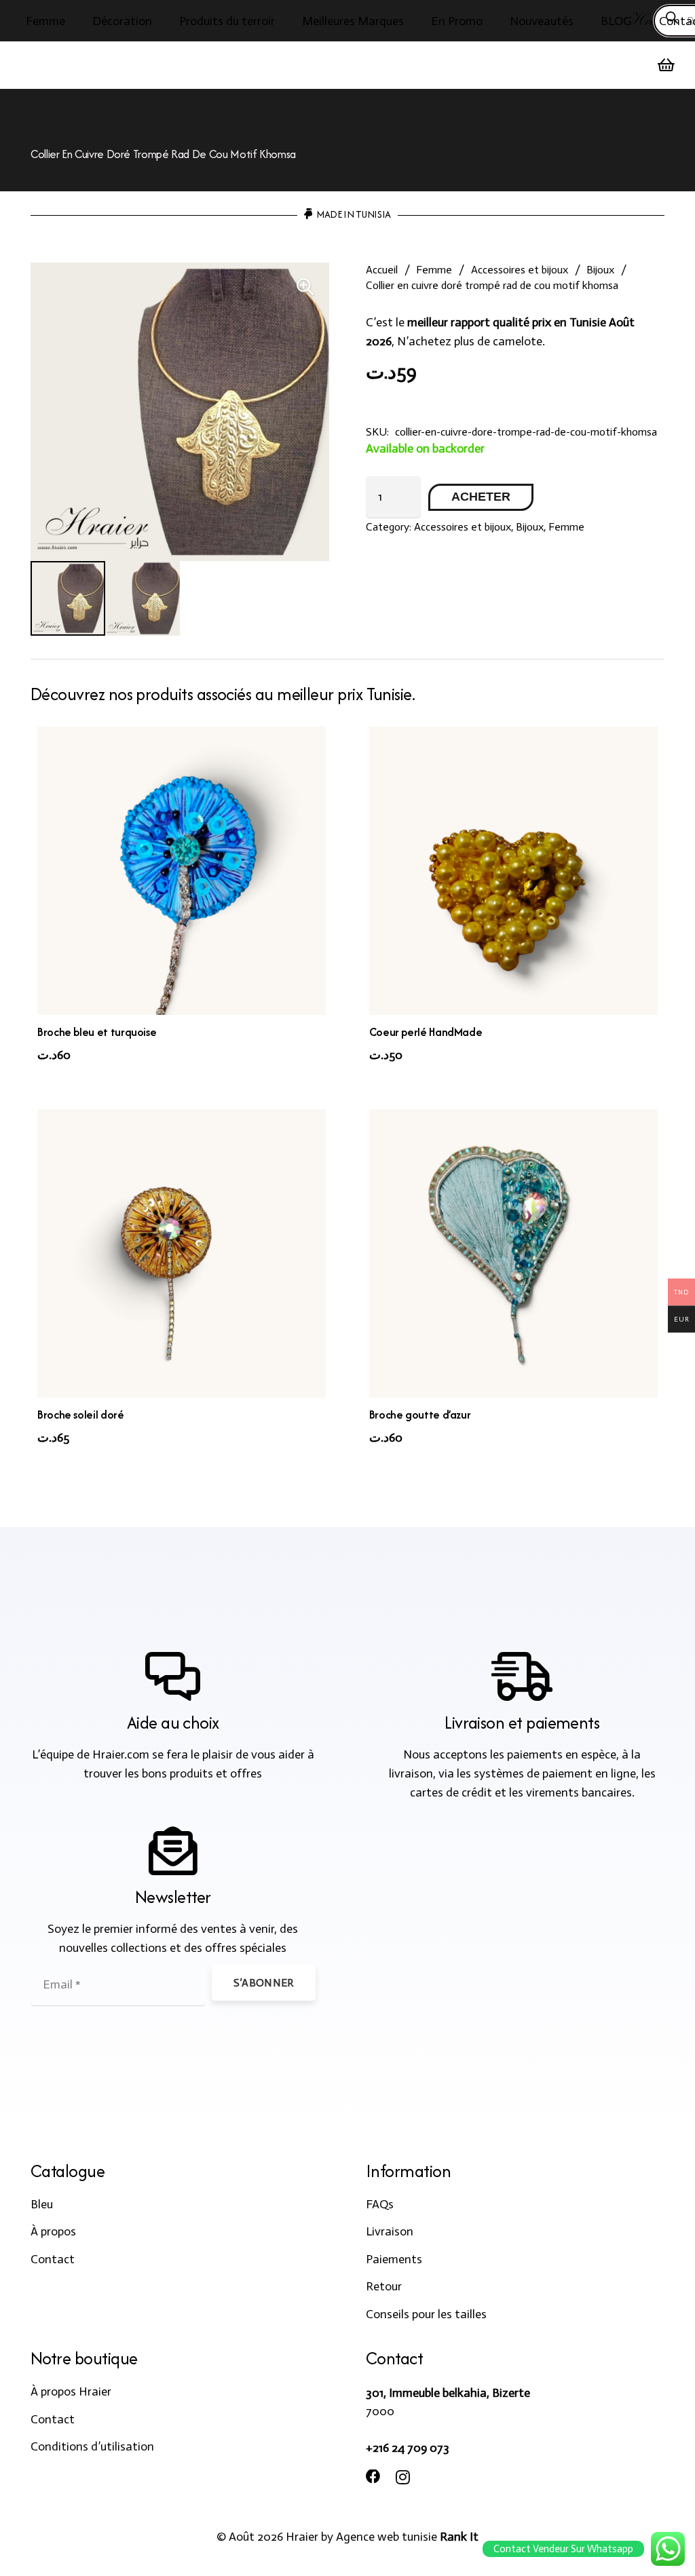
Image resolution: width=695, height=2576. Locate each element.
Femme (434, 270)
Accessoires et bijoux (520, 270)
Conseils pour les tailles (426, 2314)
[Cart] (666, 65)
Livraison (390, 2231)
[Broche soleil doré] (182, 1253)
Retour (384, 2286)
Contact (53, 2259)
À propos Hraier (71, 2391)
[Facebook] (373, 2477)
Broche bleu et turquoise (97, 1032)
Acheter (481, 497)
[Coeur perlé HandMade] (513, 871)
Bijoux (600, 270)
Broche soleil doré (81, 1415)
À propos (53, 2231)
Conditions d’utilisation (92, 2446)
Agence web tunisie (387, 2537)
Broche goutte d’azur (420, 1415)
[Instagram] (403, 2478)
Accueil (382, 270)
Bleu (42, 2204)
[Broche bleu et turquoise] (182, 871)
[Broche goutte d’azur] (513, 1253)
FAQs (380, 2204)
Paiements (394, 2259)
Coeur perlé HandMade (426, 1032)
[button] (76, 21)
